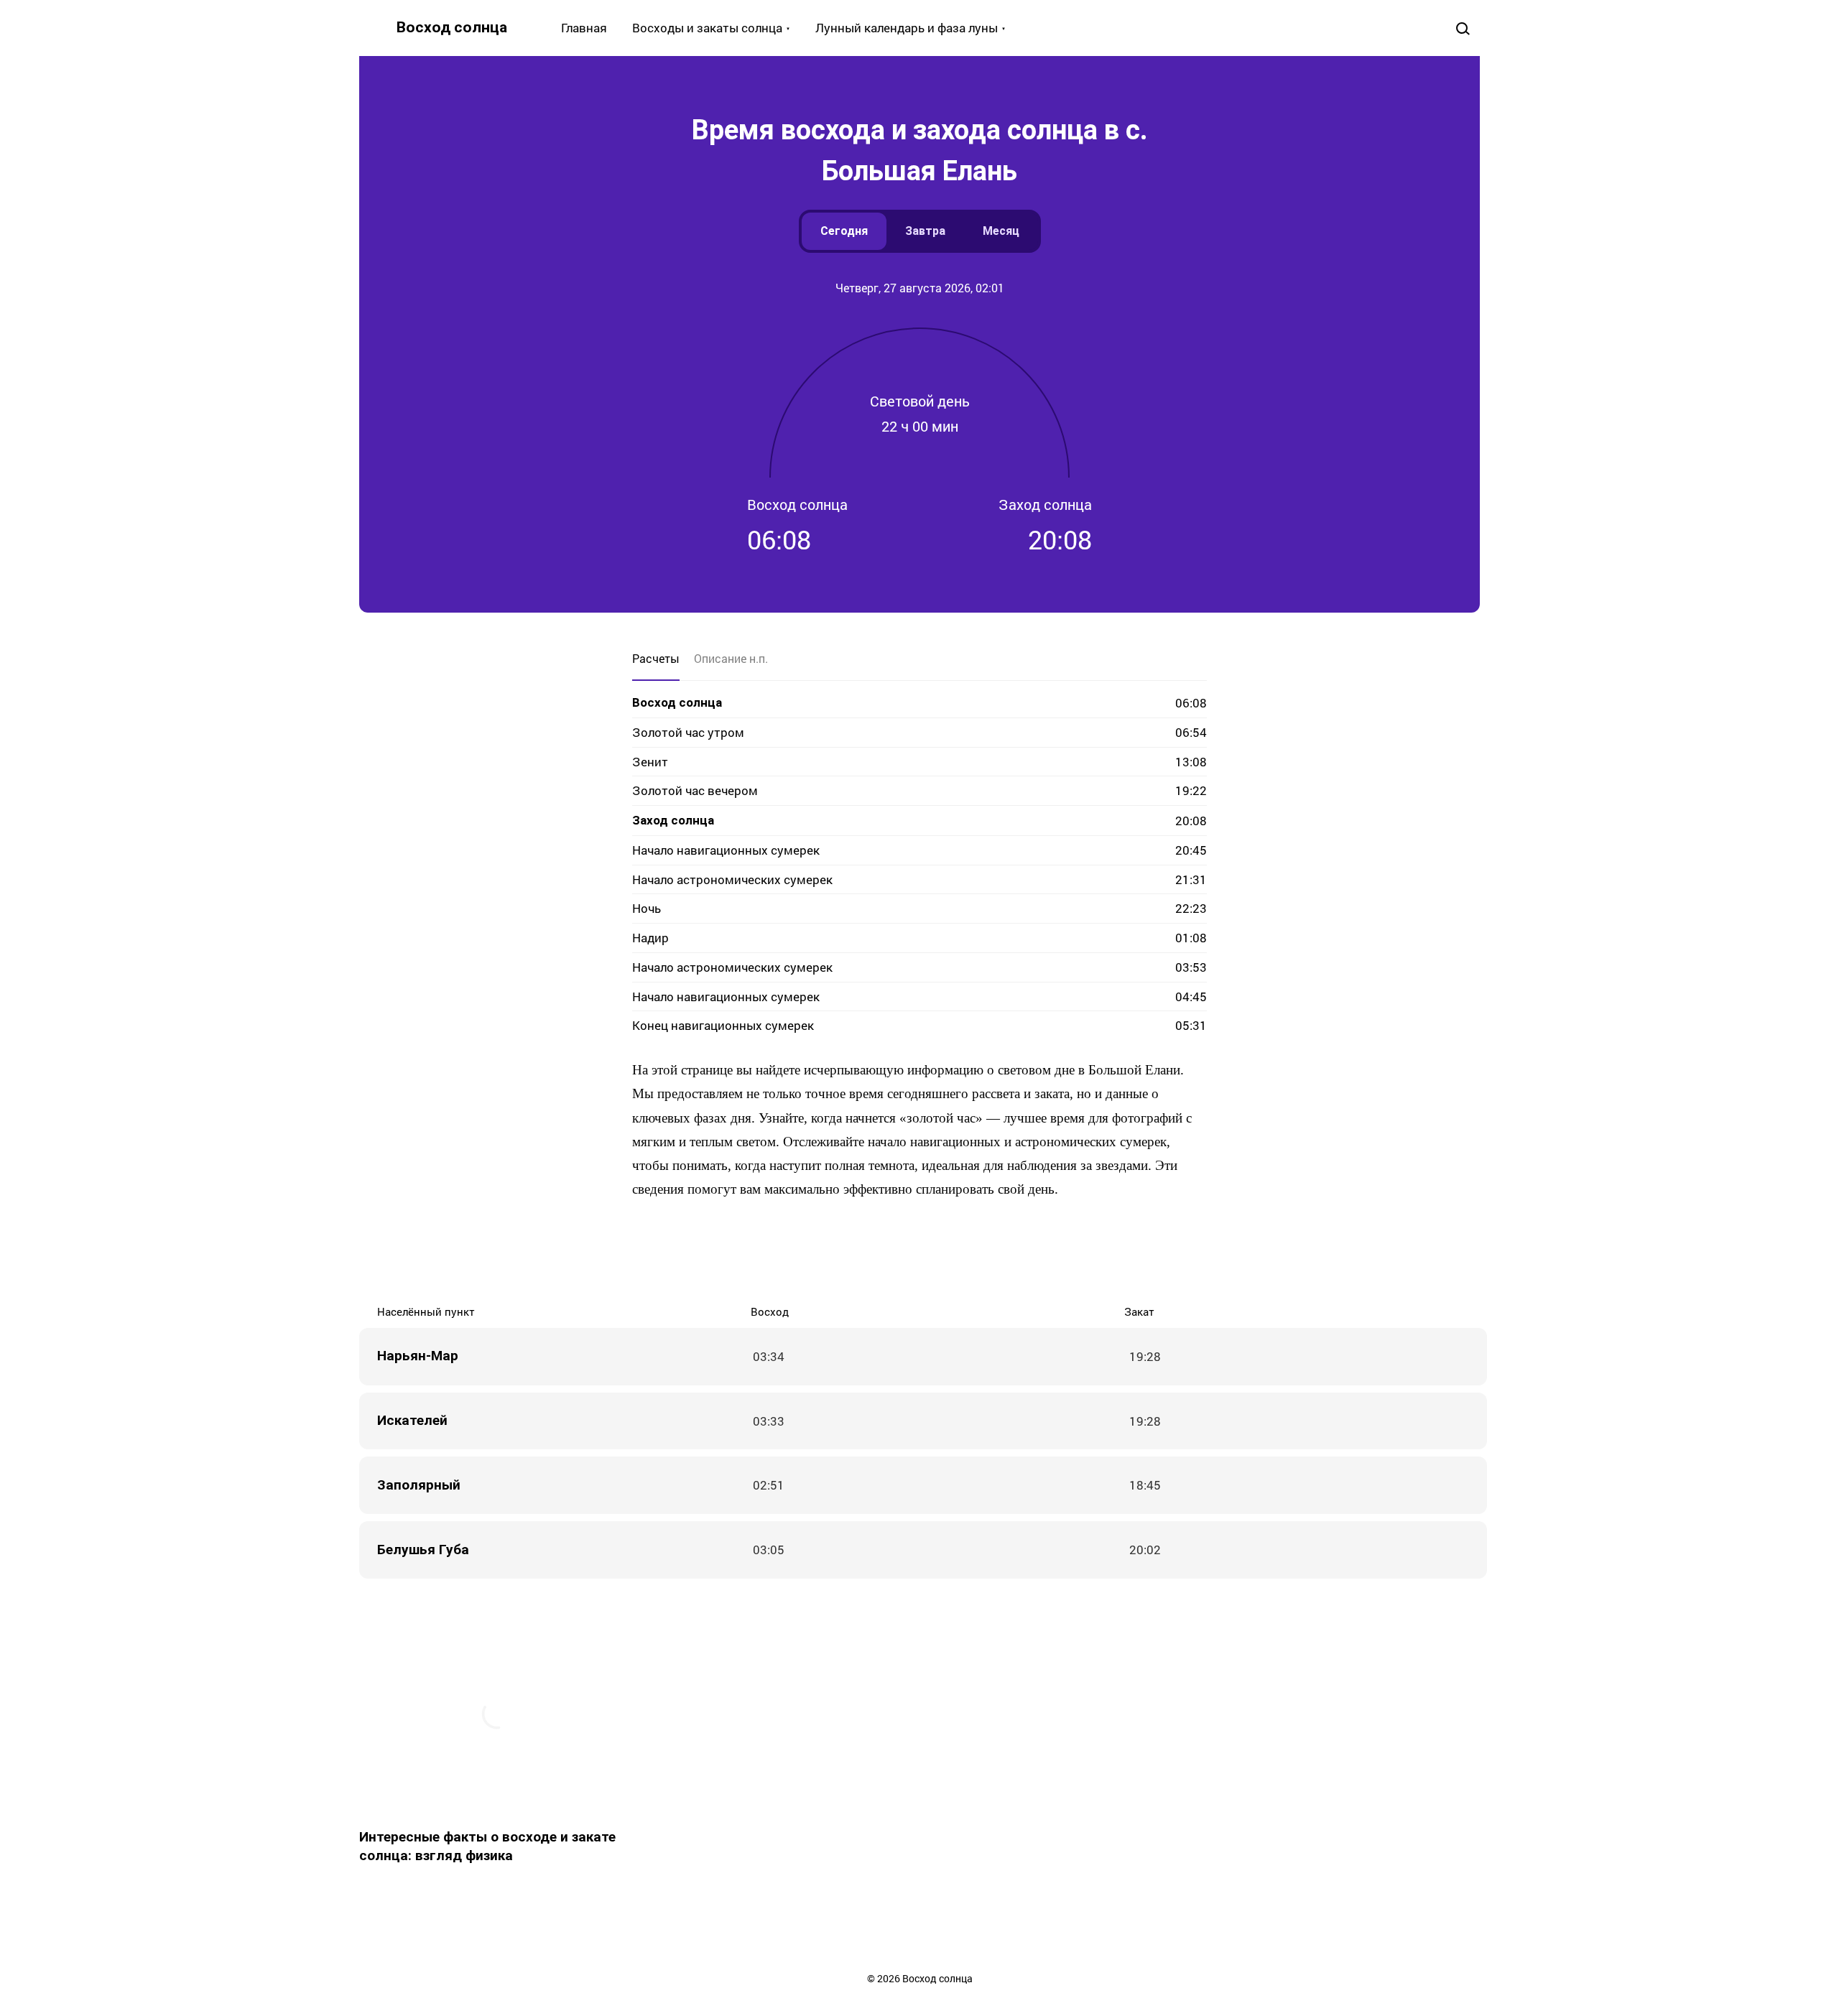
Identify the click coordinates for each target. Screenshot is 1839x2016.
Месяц (1001, 231)
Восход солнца (452, 27)
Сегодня (844, 231)
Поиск (1463, 28)
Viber (934, 1252)
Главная (584, 28)
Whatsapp (991, 1252)
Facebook (848, 1252)
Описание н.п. (731, 658)
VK (819, 1252)
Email (1020, 1252)
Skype (905, 1252)
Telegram (963, 1252)
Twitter (876, 1252)
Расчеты (656, 658)
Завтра (925, 231)
